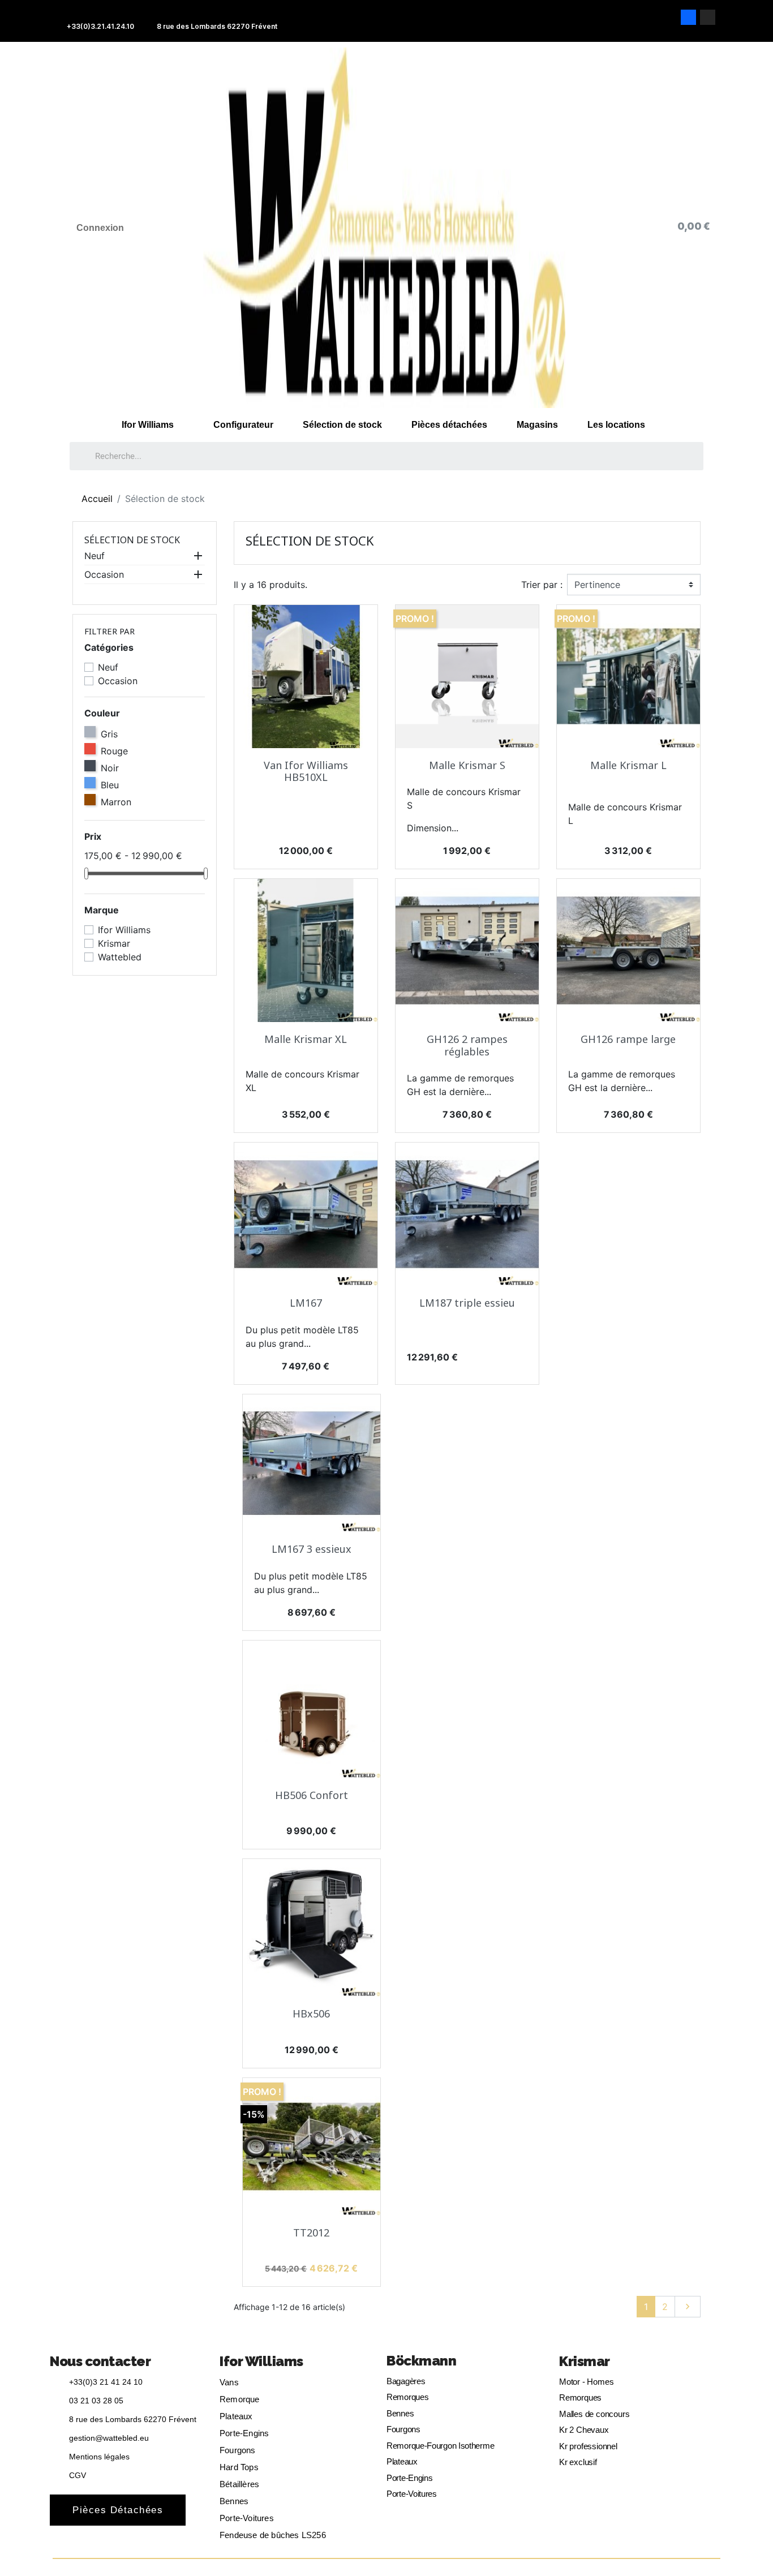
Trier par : (542, 585)
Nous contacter (100, 2361)
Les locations (616, 425)
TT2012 (311, 2232)
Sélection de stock (342, 425)
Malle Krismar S (467, 765)
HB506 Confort (312, 1795)
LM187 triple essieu (467, 1303)
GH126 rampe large (628, 1039)
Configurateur (243, 425)
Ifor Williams (148, 425)
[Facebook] (688, 17)
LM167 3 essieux (312, 1549)
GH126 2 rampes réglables (467, 1045)
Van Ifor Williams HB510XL (306, 771)
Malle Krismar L (628, 765)
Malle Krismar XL (306, 1039)
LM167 (306, 1303)
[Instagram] (708, 17)
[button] (118, 2510)
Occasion (104, 574)
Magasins (537, 425)
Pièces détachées (449, 425)
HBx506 (311, 2013)
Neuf (95, 556)
